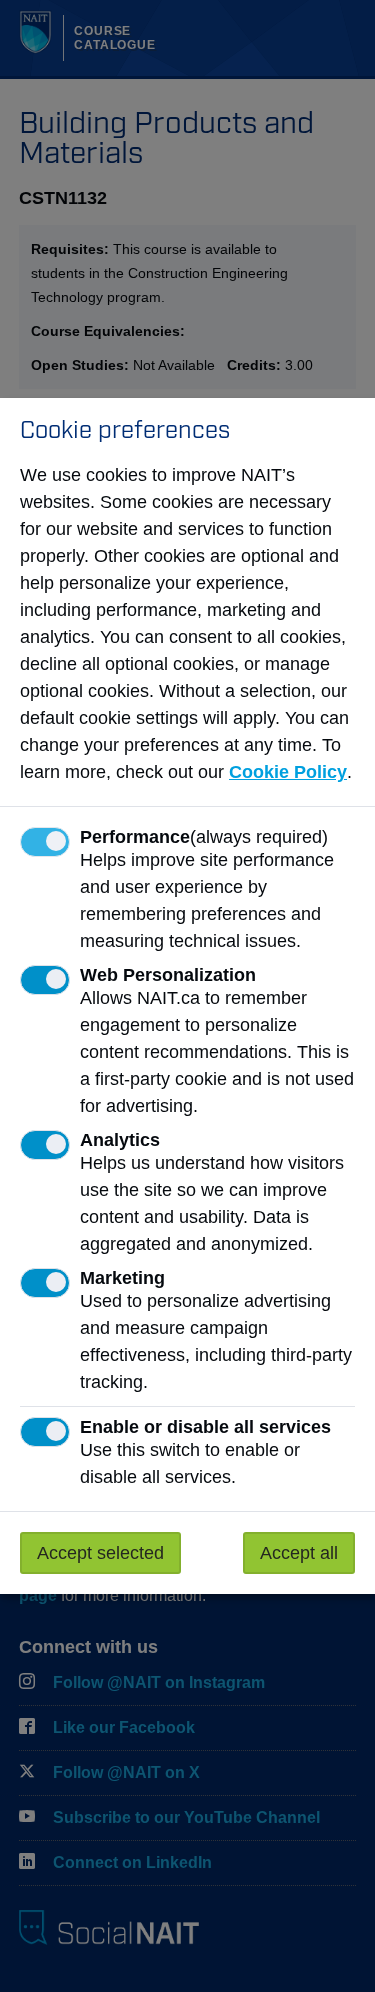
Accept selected (100, 1553)
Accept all (299, 1553)
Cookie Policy (288, 772)
